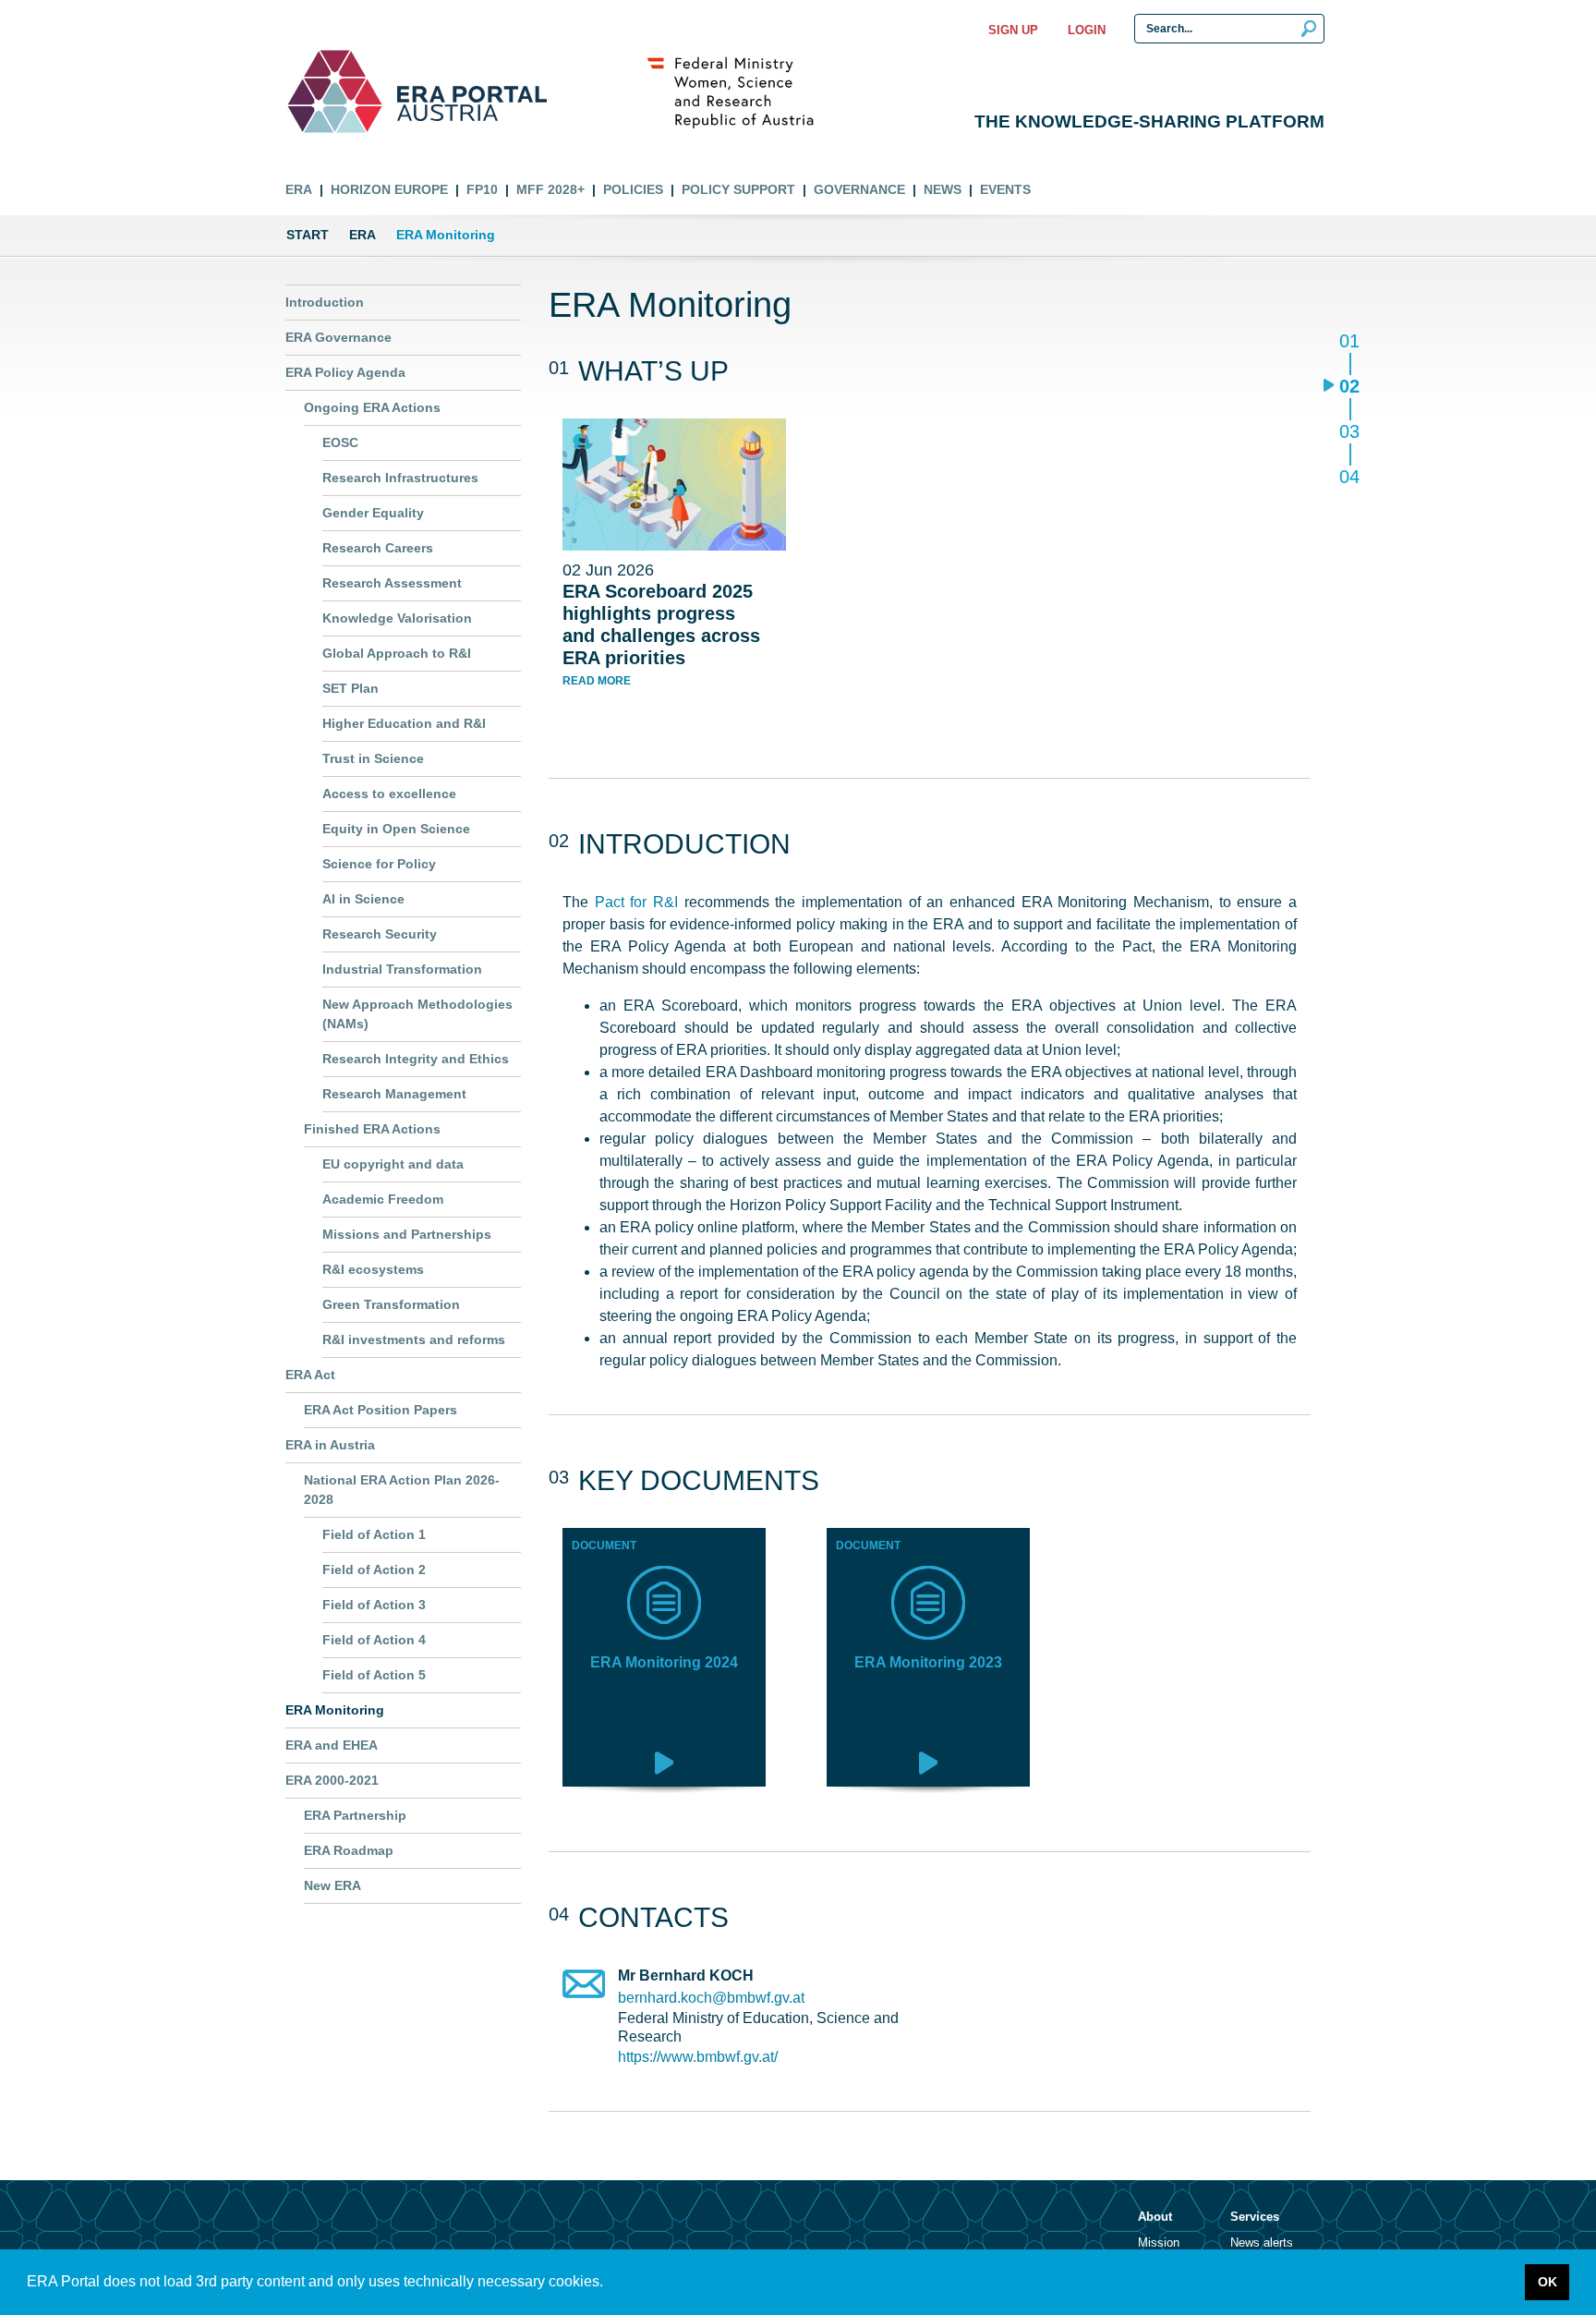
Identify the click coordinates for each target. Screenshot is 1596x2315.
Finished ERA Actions (372, 1129)
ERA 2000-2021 (332, 1780)
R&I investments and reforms (414, 1339)
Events (1005, 189)
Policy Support (738, 189)
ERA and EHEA (332, 1745)
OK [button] (1548, 2282)
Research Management (394, 1094)
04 (1349, 476)
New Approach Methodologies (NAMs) (417, 1014)
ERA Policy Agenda (345, 372)
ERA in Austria (330, 1445)
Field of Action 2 (374, 1570)
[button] (610, 2284)
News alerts (1262, 2242)
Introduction (325, 302)
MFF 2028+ (550, 189)
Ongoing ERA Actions (372, 407)
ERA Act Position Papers (381, 1410)
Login (1087, 30)
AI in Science (363, 899)
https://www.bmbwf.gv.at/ (698, 2057)
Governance (859, 189)
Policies (633, 189)
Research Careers (378, 548)
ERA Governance (339, 337)
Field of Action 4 (374, 1640)
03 (1349, 433)
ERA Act (310, 1375)
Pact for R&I (636, 902)
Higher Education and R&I (404, 723)
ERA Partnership (355, 1815)
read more (597, 681)
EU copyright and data (393, 1164)
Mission (1159, 2242)
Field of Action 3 (374, 1605)
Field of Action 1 (374, 1534)
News (943, 189)
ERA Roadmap (349, 1850)
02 (1349, 388)
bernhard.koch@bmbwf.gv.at (711, 1998)
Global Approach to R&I (397, 653)
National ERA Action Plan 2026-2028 (402, 1490)
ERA (299, 189)
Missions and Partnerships (407, 1234)
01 (1349, 342)
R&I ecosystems (373, 1269)
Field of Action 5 (374, 1675)
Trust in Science (373, 758)
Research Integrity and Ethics (416, 1059)
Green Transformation (391, 1304)
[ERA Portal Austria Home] (335, 91)
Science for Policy (379, 864)
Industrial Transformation (402, 969)
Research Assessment (392, 583)
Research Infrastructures (400, 478)
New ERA (332, 1885)
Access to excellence (389, 794)
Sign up (1013, 30)
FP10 (482, 189)
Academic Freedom (383, 1199)
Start (308, 235)
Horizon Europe (389, 189)
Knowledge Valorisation (397, 618)
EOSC (340, 442)
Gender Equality (373, 513)
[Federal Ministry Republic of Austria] (740, 91)
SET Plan (351, 688)
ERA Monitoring (335, 1710)
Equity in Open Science (396, 829)
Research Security (380, 934)
